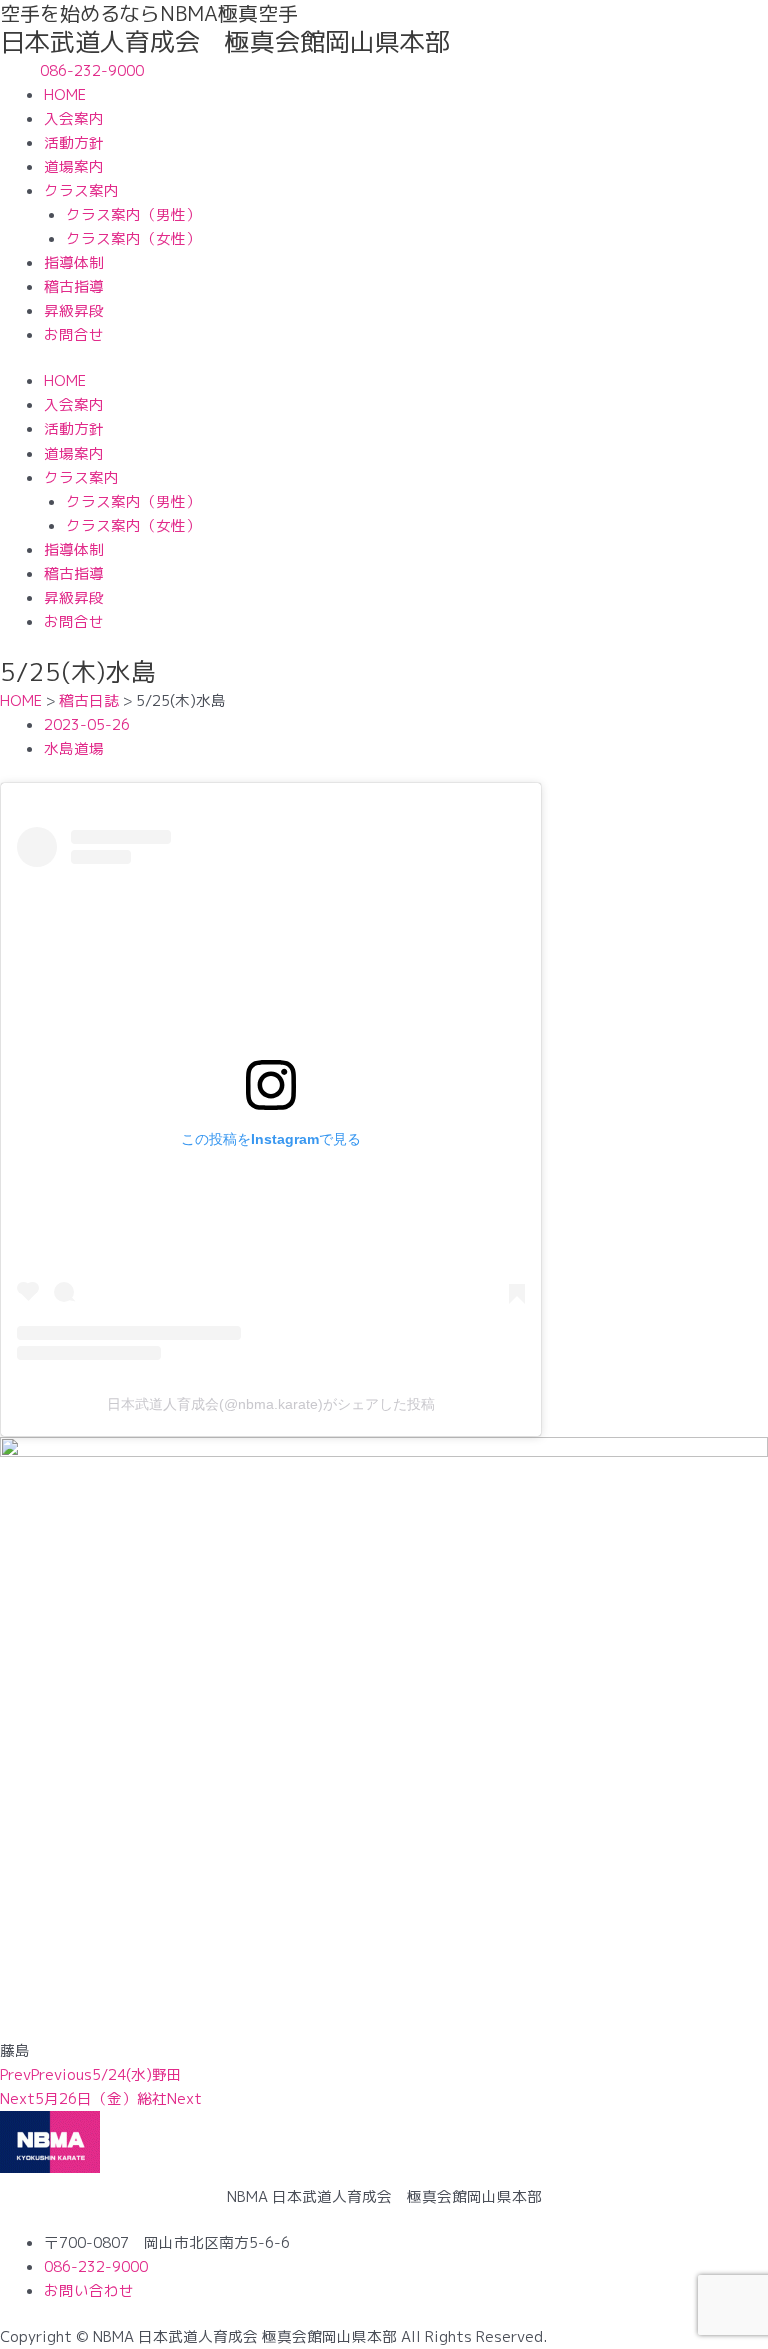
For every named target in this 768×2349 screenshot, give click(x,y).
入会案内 (74, 118)
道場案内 (74, 166)
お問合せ (74, 334)
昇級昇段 (74, 310)
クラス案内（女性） (133, 238)
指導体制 (74, 262)
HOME (65, 94)
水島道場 (74, 748)
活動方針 (74, 142)
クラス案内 (81, 190)
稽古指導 (74, 286)
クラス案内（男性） (133, 214)
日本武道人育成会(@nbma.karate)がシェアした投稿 (271, 1404)
